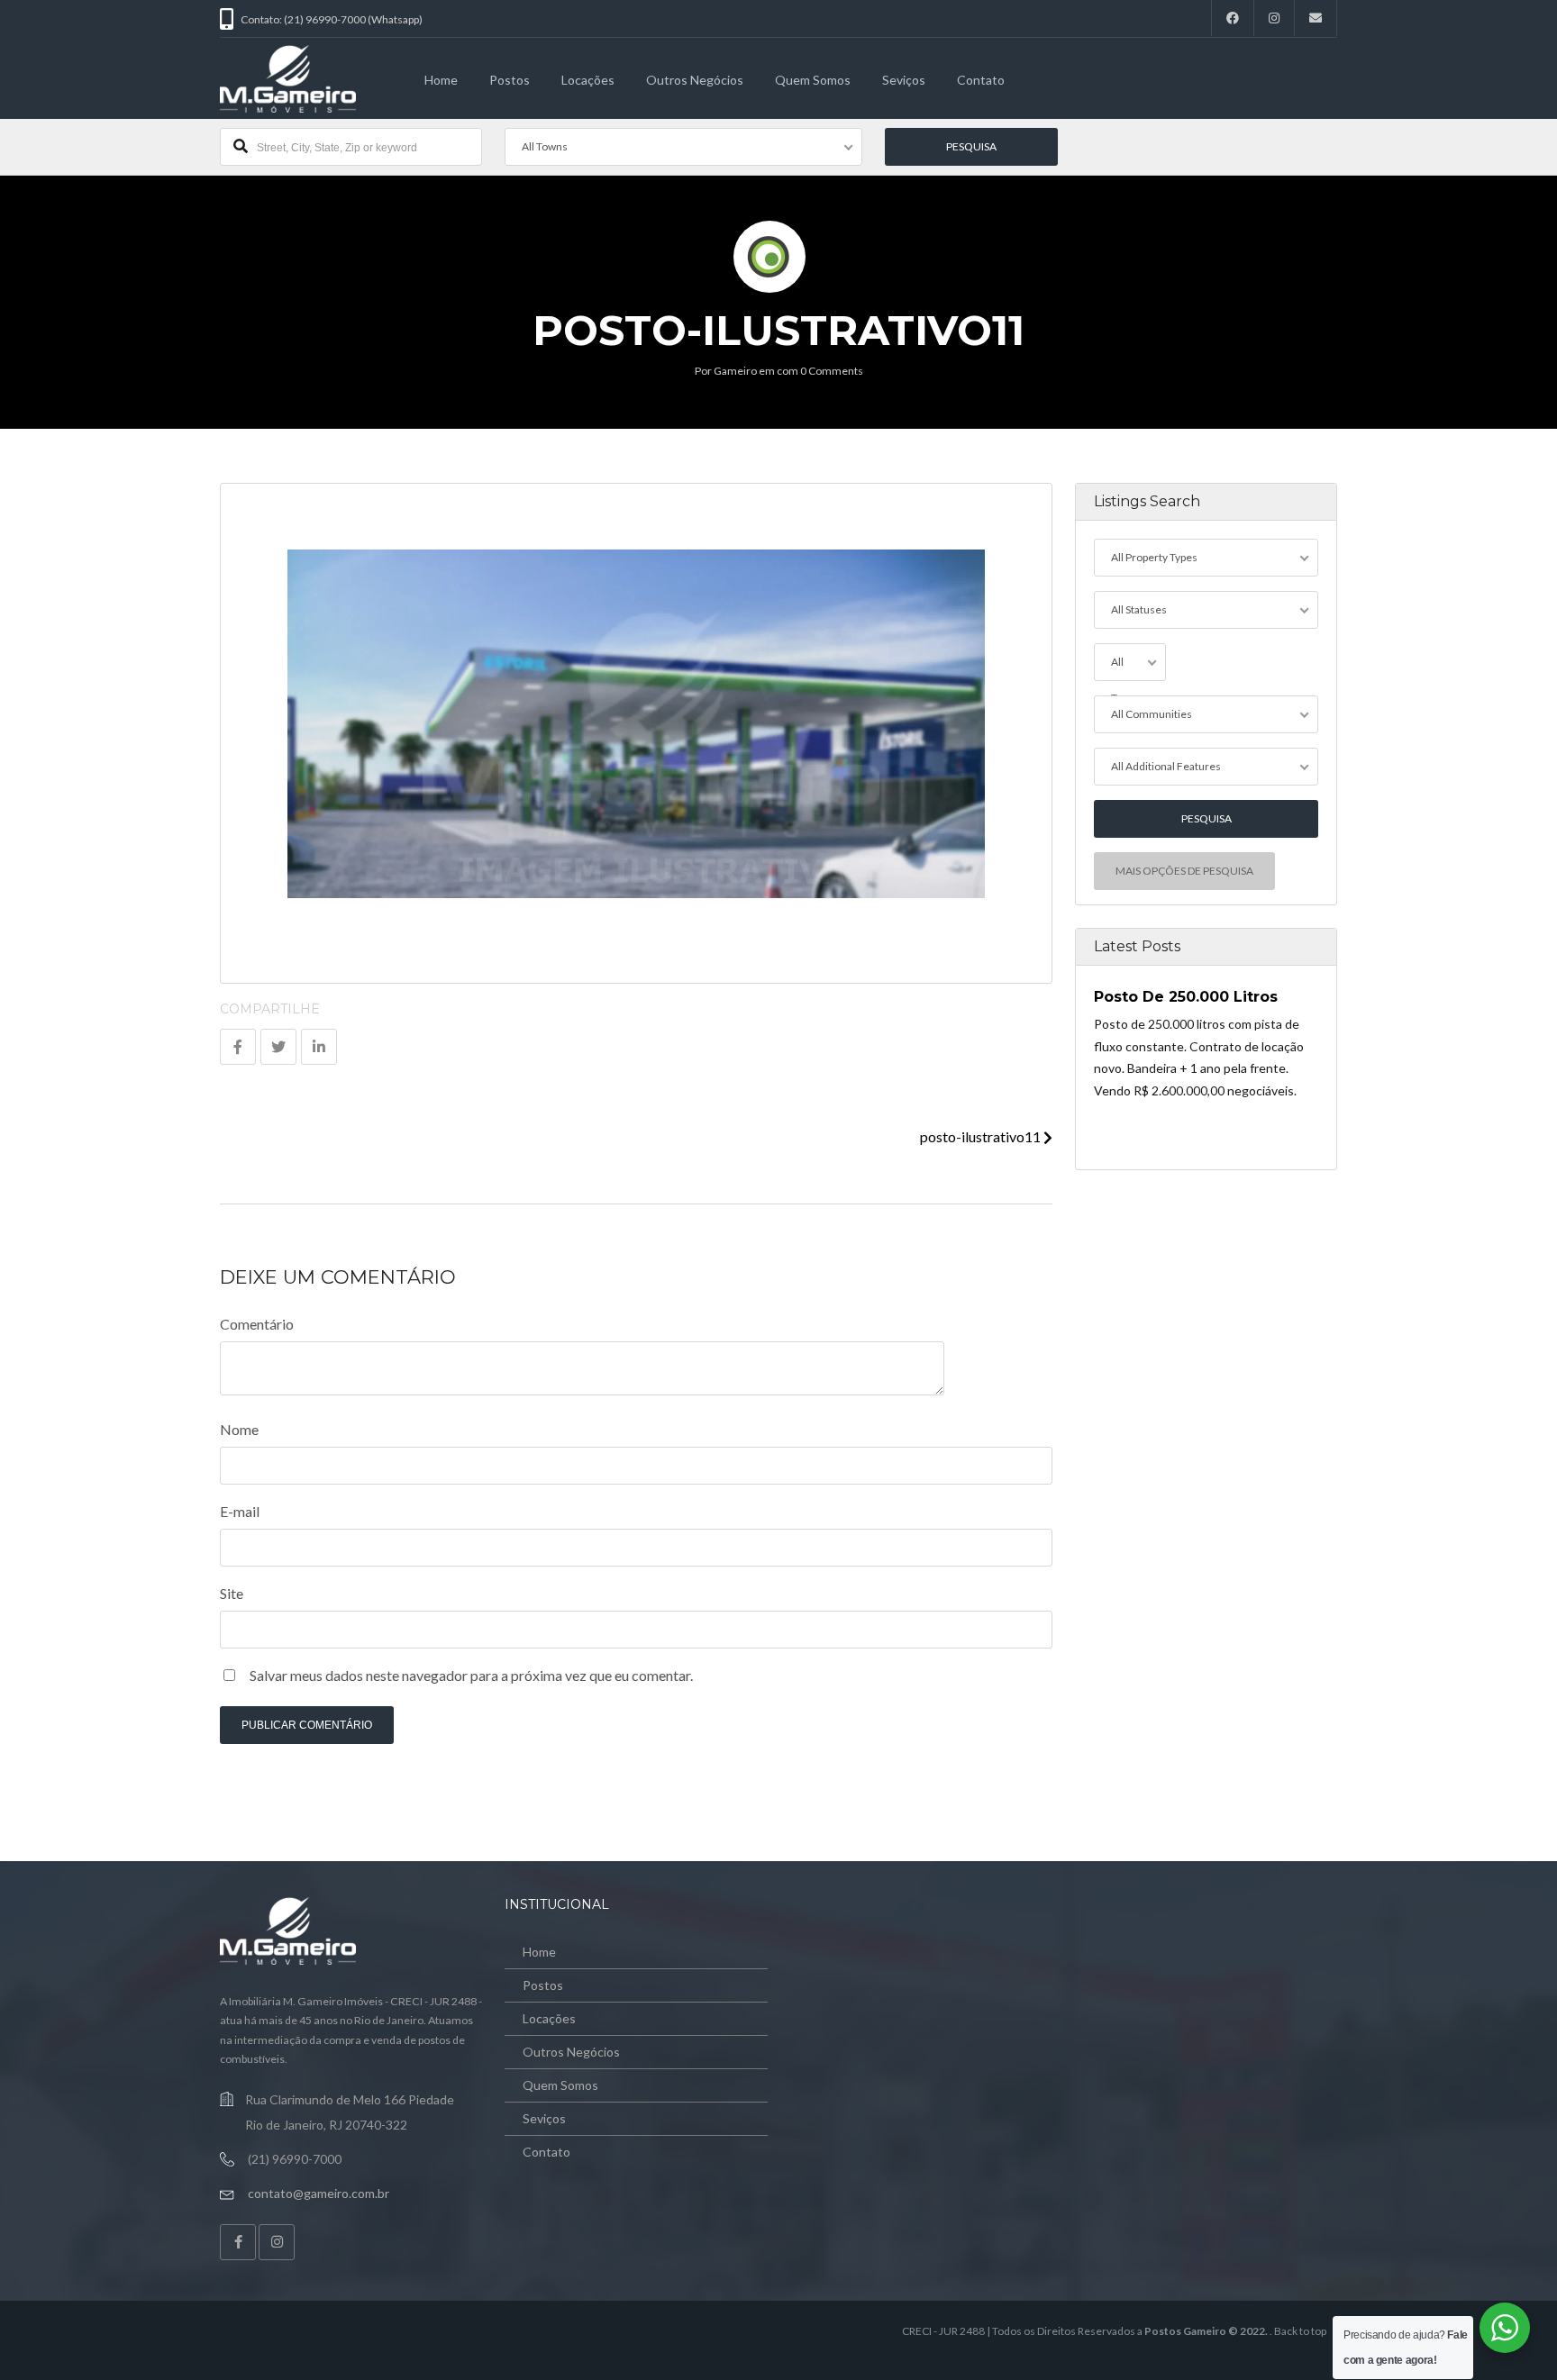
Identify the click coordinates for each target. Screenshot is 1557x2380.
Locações (588, 80)
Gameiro (735, 371)
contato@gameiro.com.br (319, 2193)
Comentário (257, 1324)
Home (441, 80)
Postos (510, 80)
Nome (239, 1429)
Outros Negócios (695, 80)
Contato (981, 80)
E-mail (240, 1511)
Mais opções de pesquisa (1184, 871)
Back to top (1300, 2331)
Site (232, 1593)
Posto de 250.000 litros (1186, 997)
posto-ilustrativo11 (982, 1136)
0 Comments (832, 371)
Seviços (904, 80)
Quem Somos (813, 80)
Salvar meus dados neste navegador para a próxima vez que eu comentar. (471, 1675)
